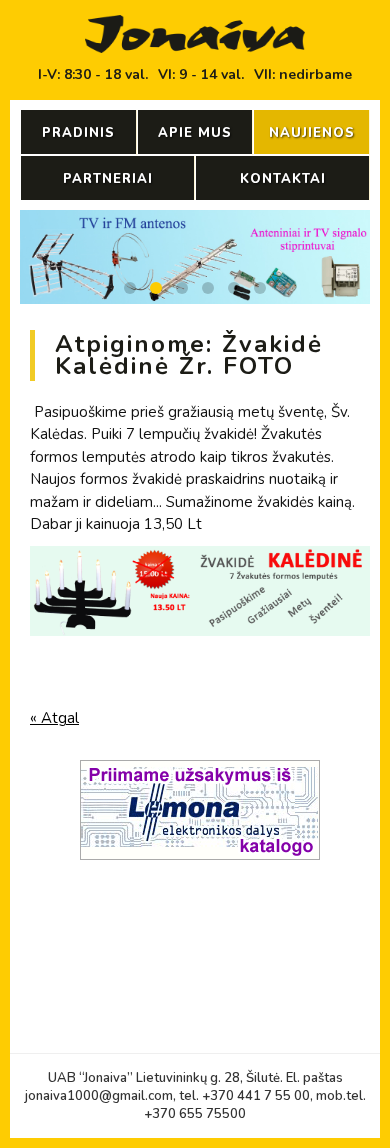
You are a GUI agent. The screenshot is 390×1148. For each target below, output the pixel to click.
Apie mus (195, 133)
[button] (130, 288)
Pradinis (78, 133)
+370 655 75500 (195, 1114)
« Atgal (54, 718)
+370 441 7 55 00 (256, 1096)
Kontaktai (283, 179)
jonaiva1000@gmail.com (99, 1096)
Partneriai (108, 179)
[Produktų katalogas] (200, 865)
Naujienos (312, 133)
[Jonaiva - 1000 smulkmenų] (195, 34)
